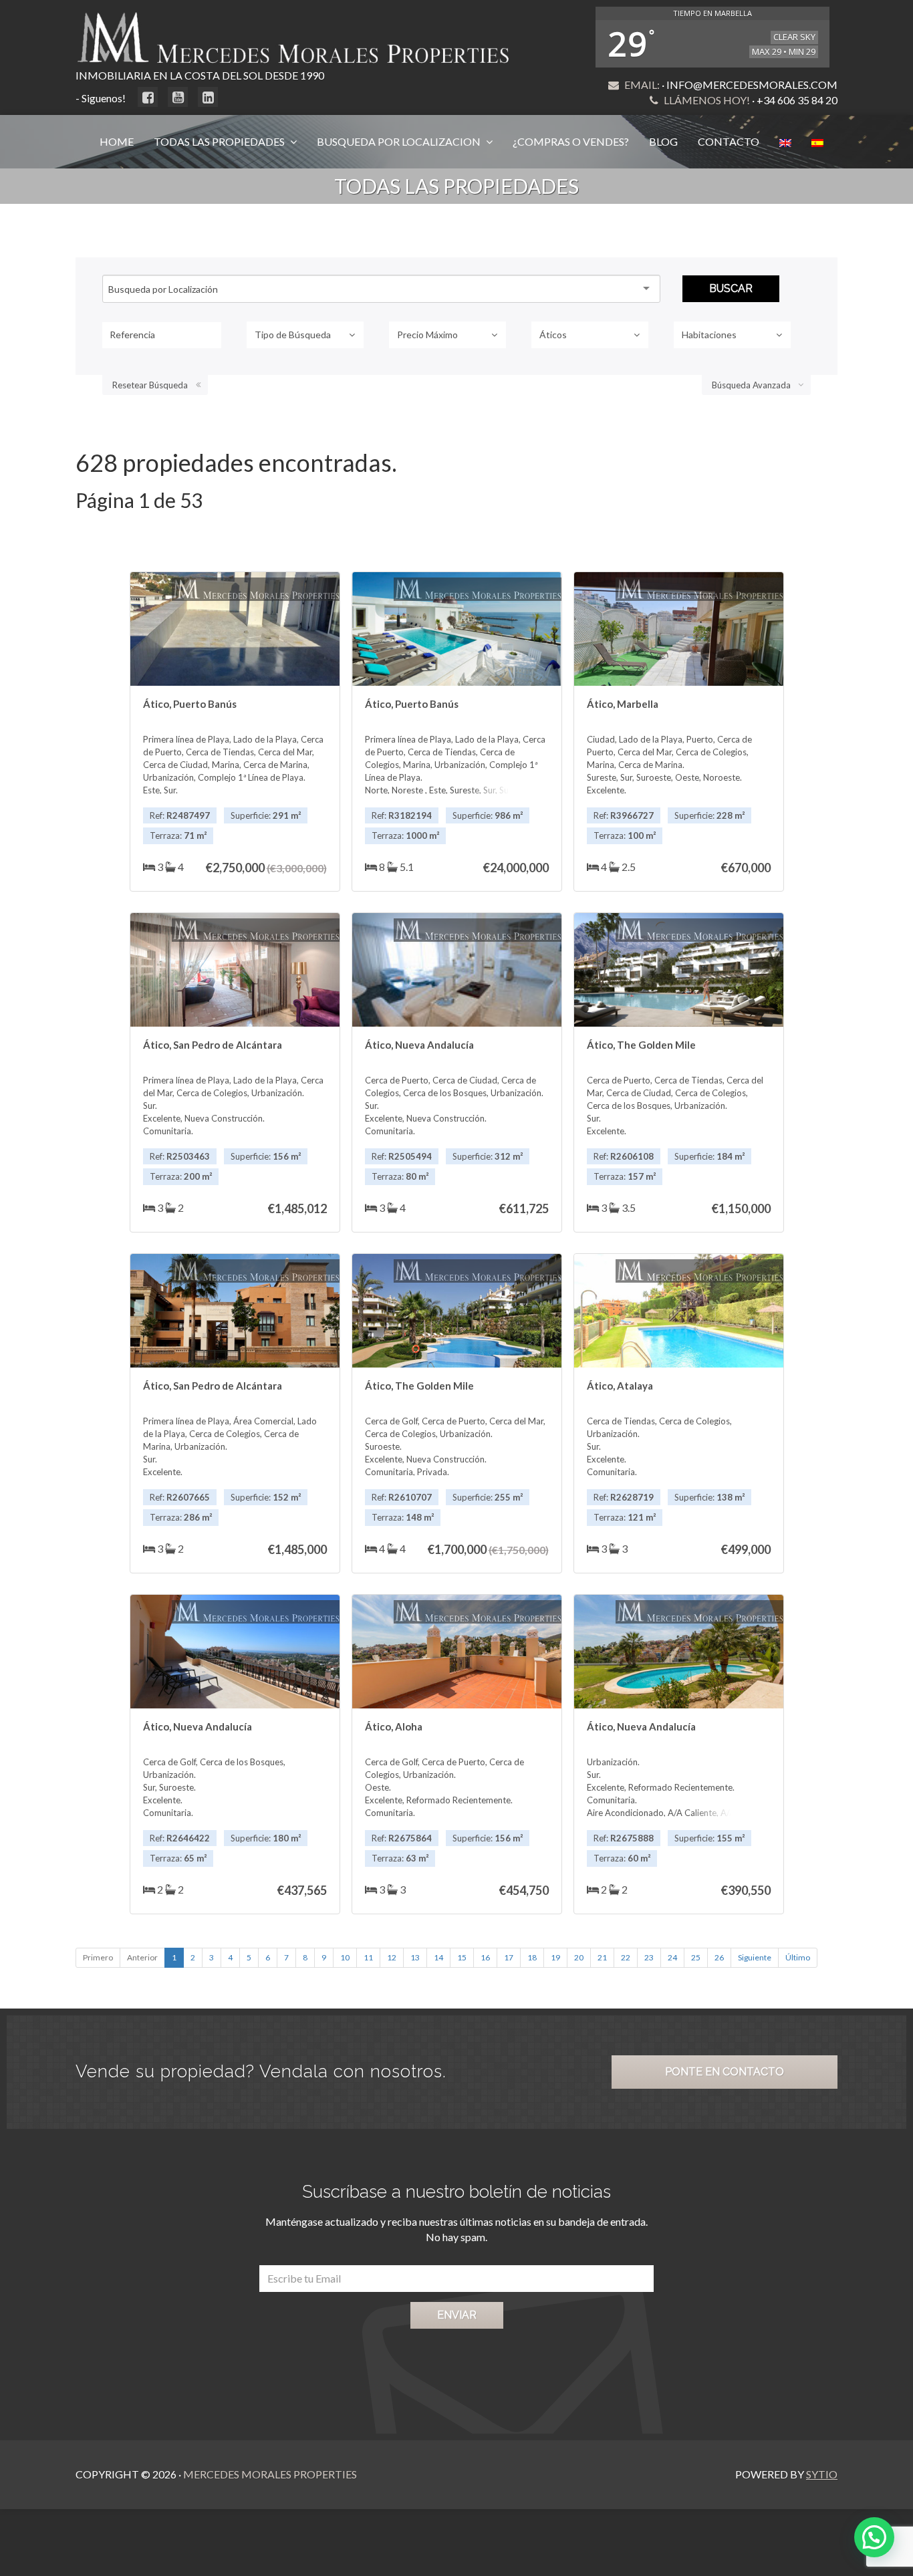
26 (719, 1957)
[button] (874, 2537)
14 (438, 1957)
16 (485, 1957)
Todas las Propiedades (220, 141)
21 (602, 1957)
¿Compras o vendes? (571, 141)
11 (368, 1957)
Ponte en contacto (725, 2072)
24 (672, 1957)
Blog (663, 141)
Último (798, 1957)
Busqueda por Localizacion (400, 141)
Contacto (729, 141)
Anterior (142, 1957)
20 (579, 1957)
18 (532, 1957)
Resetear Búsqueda (150, 385)
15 (462, 1957)
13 (415, 1957)
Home (117, 141)
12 (392, 1957)
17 (509, 1957)
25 (696, 1957)
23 (649, 1957)
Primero (98, 1957)
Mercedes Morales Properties (270, 2474)
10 (345, 1957)
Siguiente (755, 1957)
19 (555, 1957)
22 (626, 1957)
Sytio (822, 2474)
